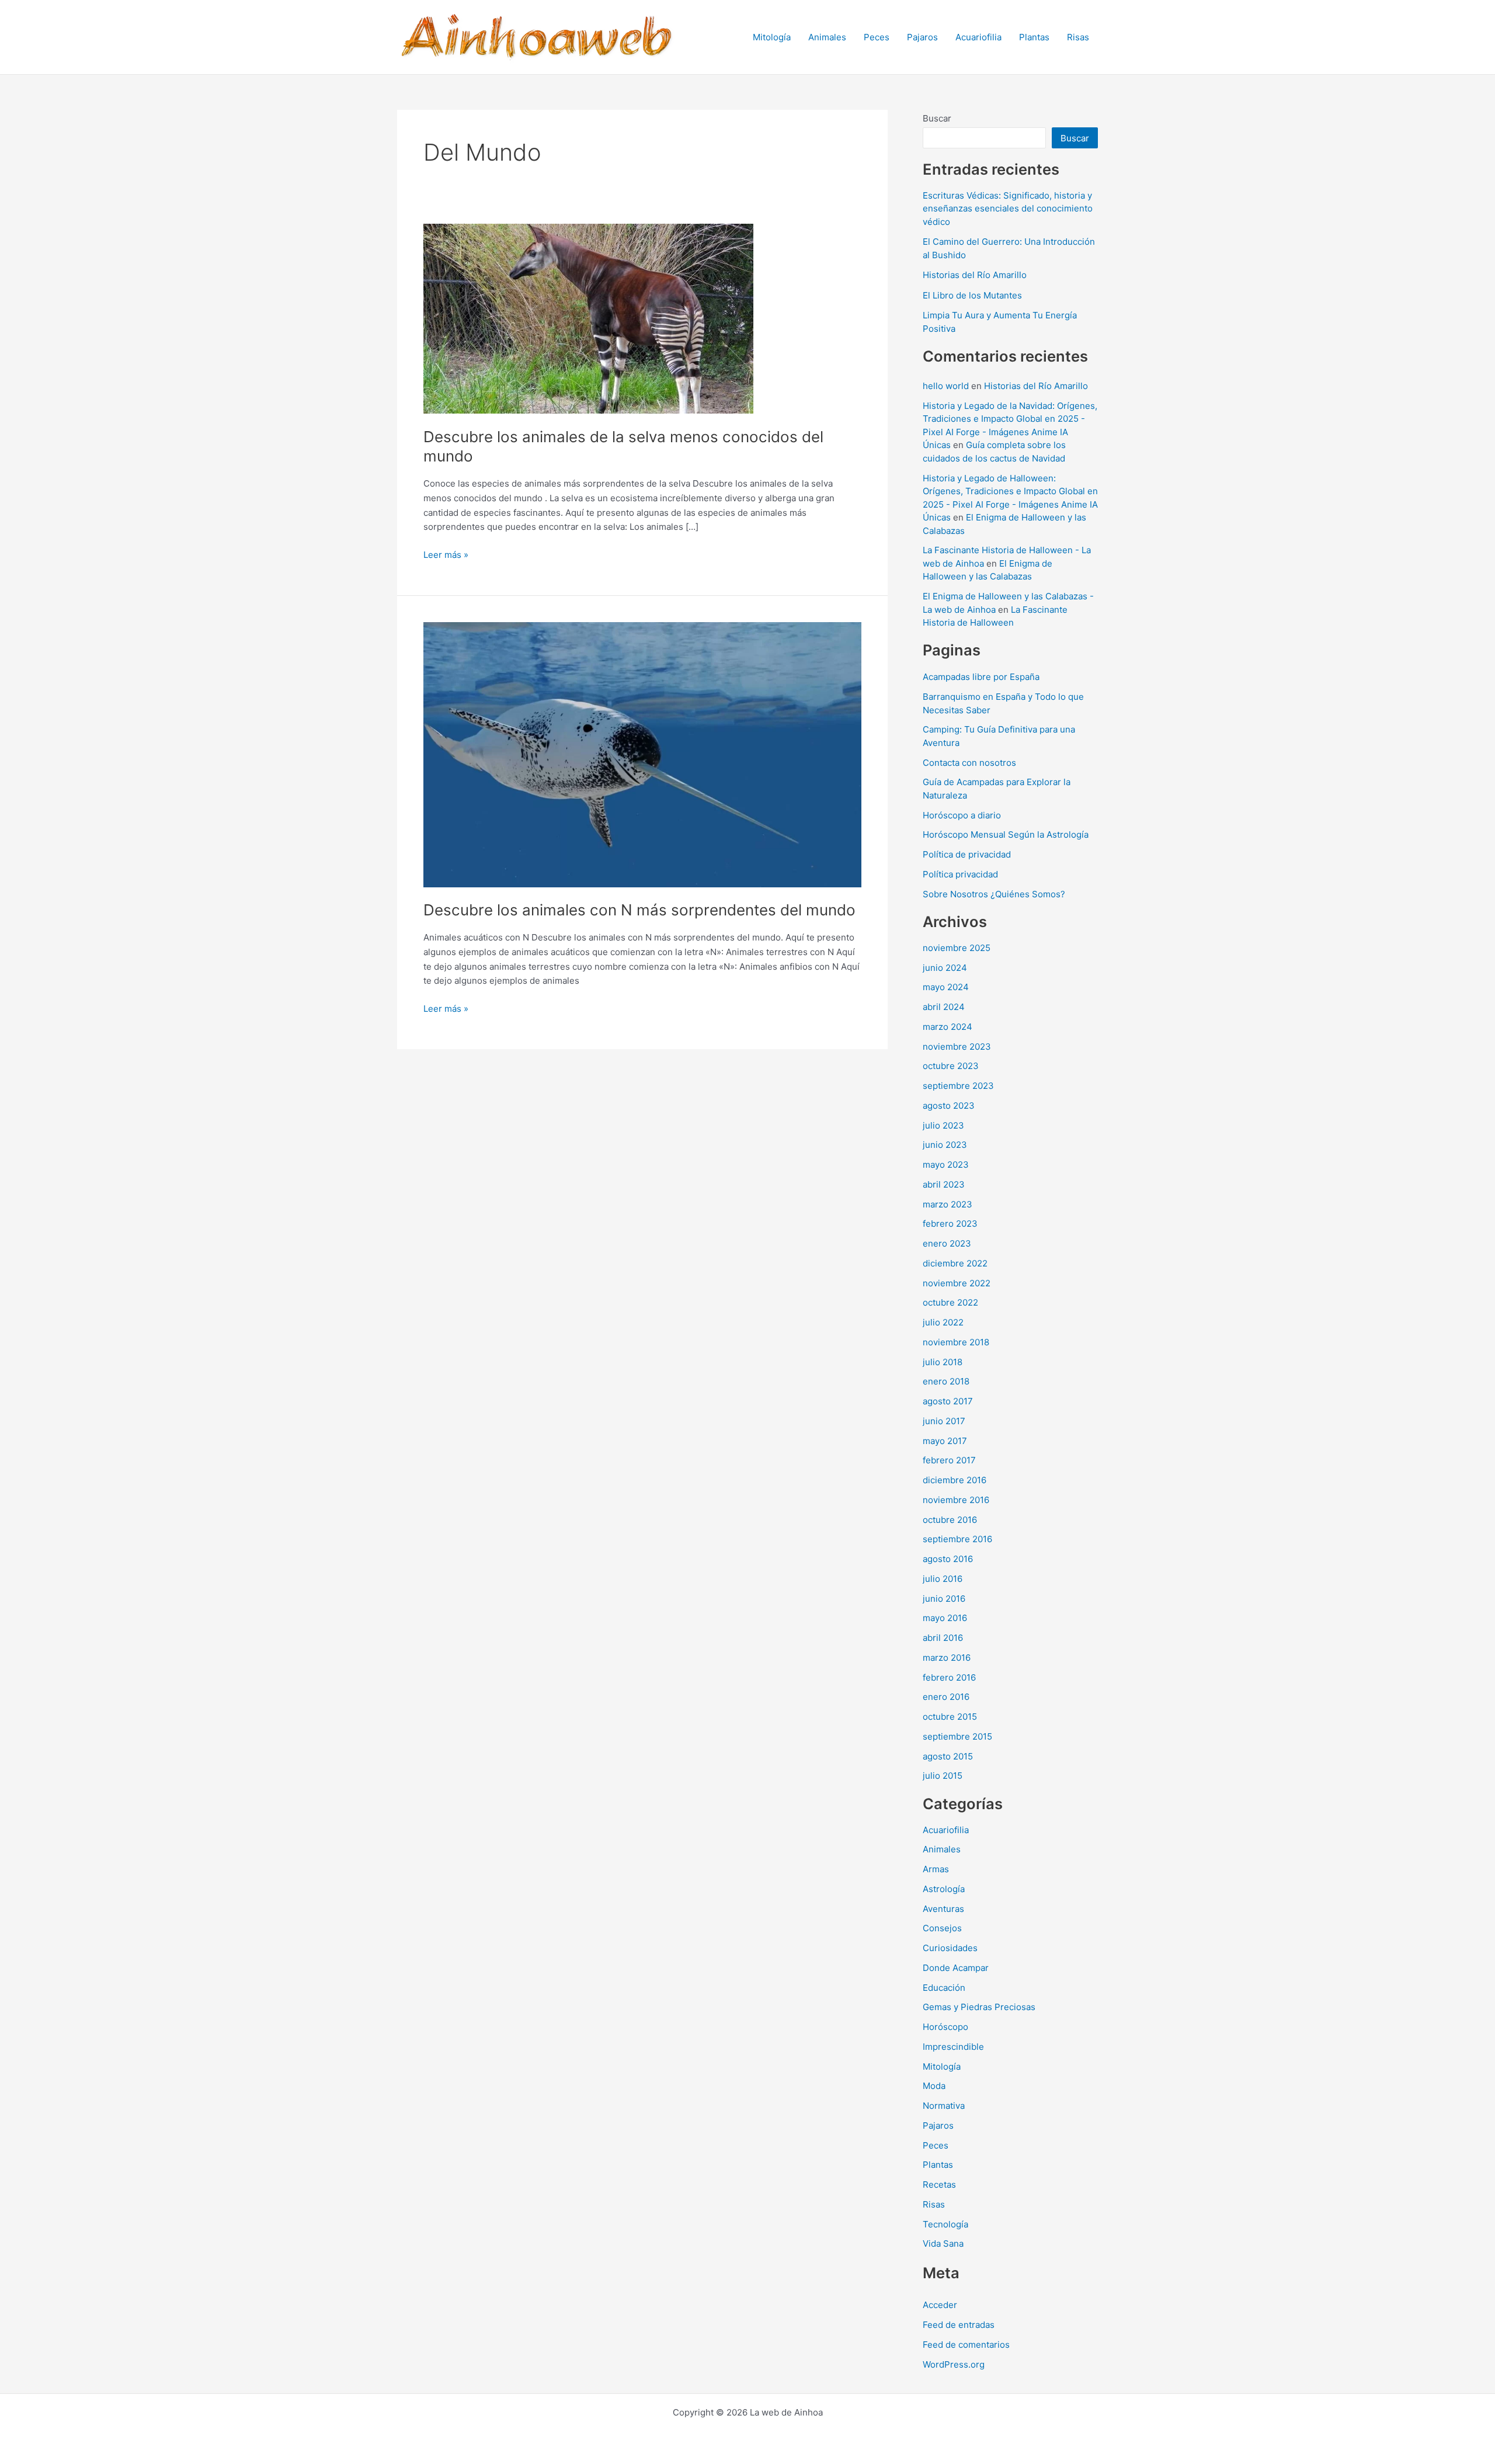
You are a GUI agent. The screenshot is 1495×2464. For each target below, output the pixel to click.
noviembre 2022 (957, 1283)
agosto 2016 (948, 1559)
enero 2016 (946, 1697)
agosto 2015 (948, 1756)
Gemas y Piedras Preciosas (979, 2007)
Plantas (1034, 37)
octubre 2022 (950, 1302)
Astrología (944, 1889)
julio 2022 (943, 1322)
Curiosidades (950, 1948)
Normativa (944, 2106)
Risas (1078, 37)
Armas (936, 1869)
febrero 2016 (949, 1677)
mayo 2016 (945, 1618)
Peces (877, 37)
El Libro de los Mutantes (972, 295)
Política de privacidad (967, 854)
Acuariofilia (978, 37)
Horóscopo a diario (962, 815)
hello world (946, 386)
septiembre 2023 (958, 1086)
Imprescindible (953, 2047)
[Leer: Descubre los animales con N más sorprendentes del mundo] (642, 754)
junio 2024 (945, 968)
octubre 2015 (950, 1717)
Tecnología (945, 2224)
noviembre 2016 (956, 1500)
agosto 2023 (949, 1106)
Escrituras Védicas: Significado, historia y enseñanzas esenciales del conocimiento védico (1008, 209)
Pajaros (922, 37)
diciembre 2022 (955, 1263)
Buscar (937, 118)
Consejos (942, 1928)
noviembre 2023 (957, 1047)
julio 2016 (943, 1579)
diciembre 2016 (955, 1480)
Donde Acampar (956, 1968)
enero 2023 (947, 1243)
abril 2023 (944, 1184)
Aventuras (943, 1909)
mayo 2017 (945, 1441)
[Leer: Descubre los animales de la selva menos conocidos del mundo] (588, 318)
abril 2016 (943, 1638)
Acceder (940, 2305)
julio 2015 (943, 1776)
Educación (944, 1988)
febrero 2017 (949, 1460)
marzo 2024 (948, 1027)
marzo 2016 (947, 1658)
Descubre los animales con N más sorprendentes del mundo (639, 910)
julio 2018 (943, 1362)
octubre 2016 (950, 1520)
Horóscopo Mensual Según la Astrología (1006, 834)
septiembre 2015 (957, 1736)
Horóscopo (945, 2027)
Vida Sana (943, 2243)
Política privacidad (960, 874)
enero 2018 (946, 1381)
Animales (827, 37)
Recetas (939, 2184)
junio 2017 (944, 1421)
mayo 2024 (946, 987)
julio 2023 (943, 1125)
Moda (934, 2086)
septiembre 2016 (957, 1539)
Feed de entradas (959, 2325)
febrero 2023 (950, 1224)
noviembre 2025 (957, 948)
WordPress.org (954, 2364)
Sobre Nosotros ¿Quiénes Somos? (994, 894)
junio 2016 (944, 1599)
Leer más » (446, 556)
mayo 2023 (946, 1165)
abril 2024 (944, 1007)
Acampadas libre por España (981, 677)
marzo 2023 (948, 1204)
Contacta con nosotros (969, 763)
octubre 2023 (951, 1066)
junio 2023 (945, 1145)
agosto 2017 (948, 1401)
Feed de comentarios (966, 2345)
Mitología (772, 37)
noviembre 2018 (956, 1342)
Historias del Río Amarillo (975, 275)
